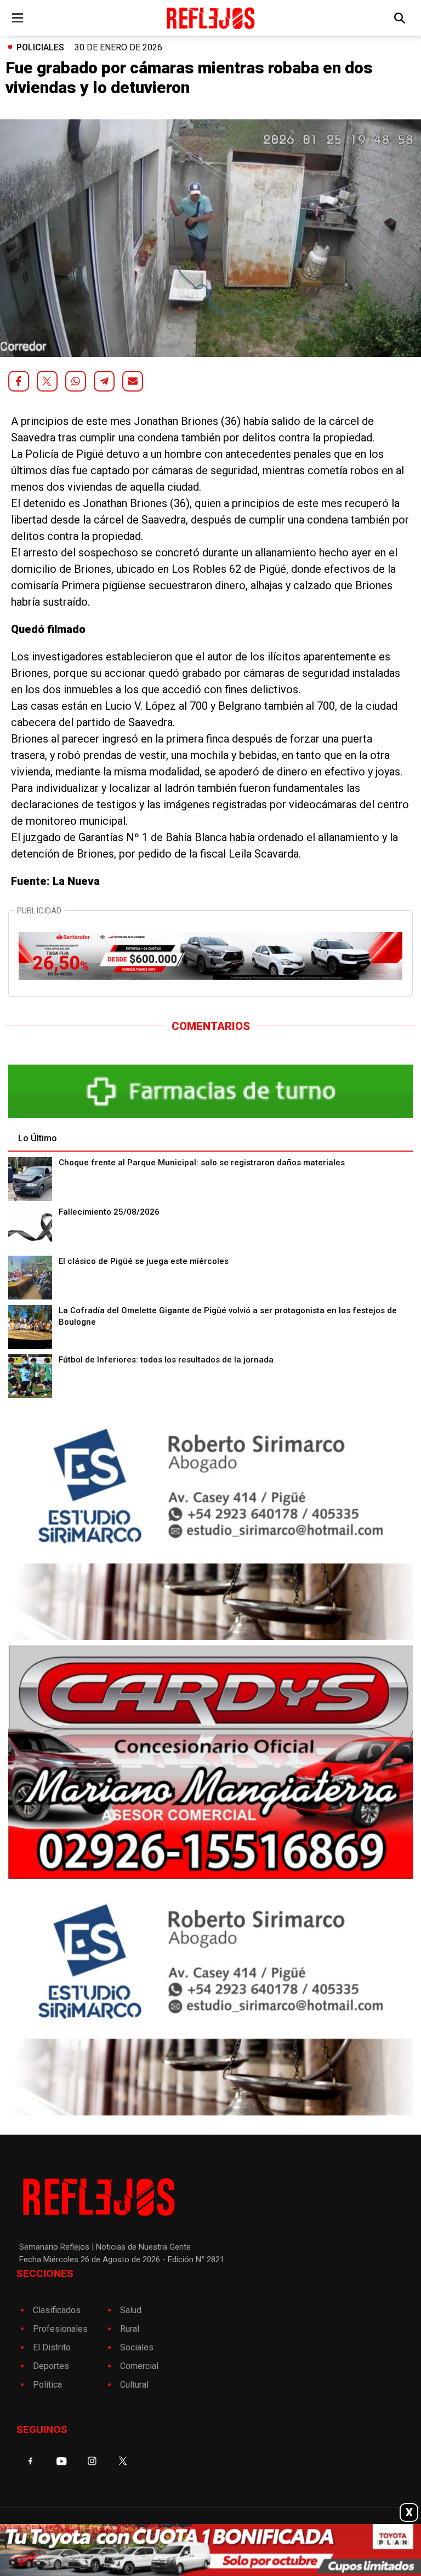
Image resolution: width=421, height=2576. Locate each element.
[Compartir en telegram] (104, 381)
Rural (130, 2329)
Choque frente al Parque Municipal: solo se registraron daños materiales (202, 1163)
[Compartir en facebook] (19, 381)
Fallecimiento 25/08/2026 (109, 1212)
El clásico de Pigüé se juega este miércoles (144, 1261)
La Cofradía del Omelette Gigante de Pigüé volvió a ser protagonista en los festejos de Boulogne (228, 1316)
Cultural (134, 2385)
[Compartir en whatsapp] (76, 381)
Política (47, 2385)
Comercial (139, 2366)
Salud (131, 2310)
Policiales (40, 47)
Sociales (137, 2347)
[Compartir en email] (133, 381)
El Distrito (52, 2347)
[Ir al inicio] (210, 18)
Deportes (51, 2366)
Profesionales (60, 2329)
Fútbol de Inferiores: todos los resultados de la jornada (166, 1360)
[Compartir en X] (47, 381)
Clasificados (57, 2310)
